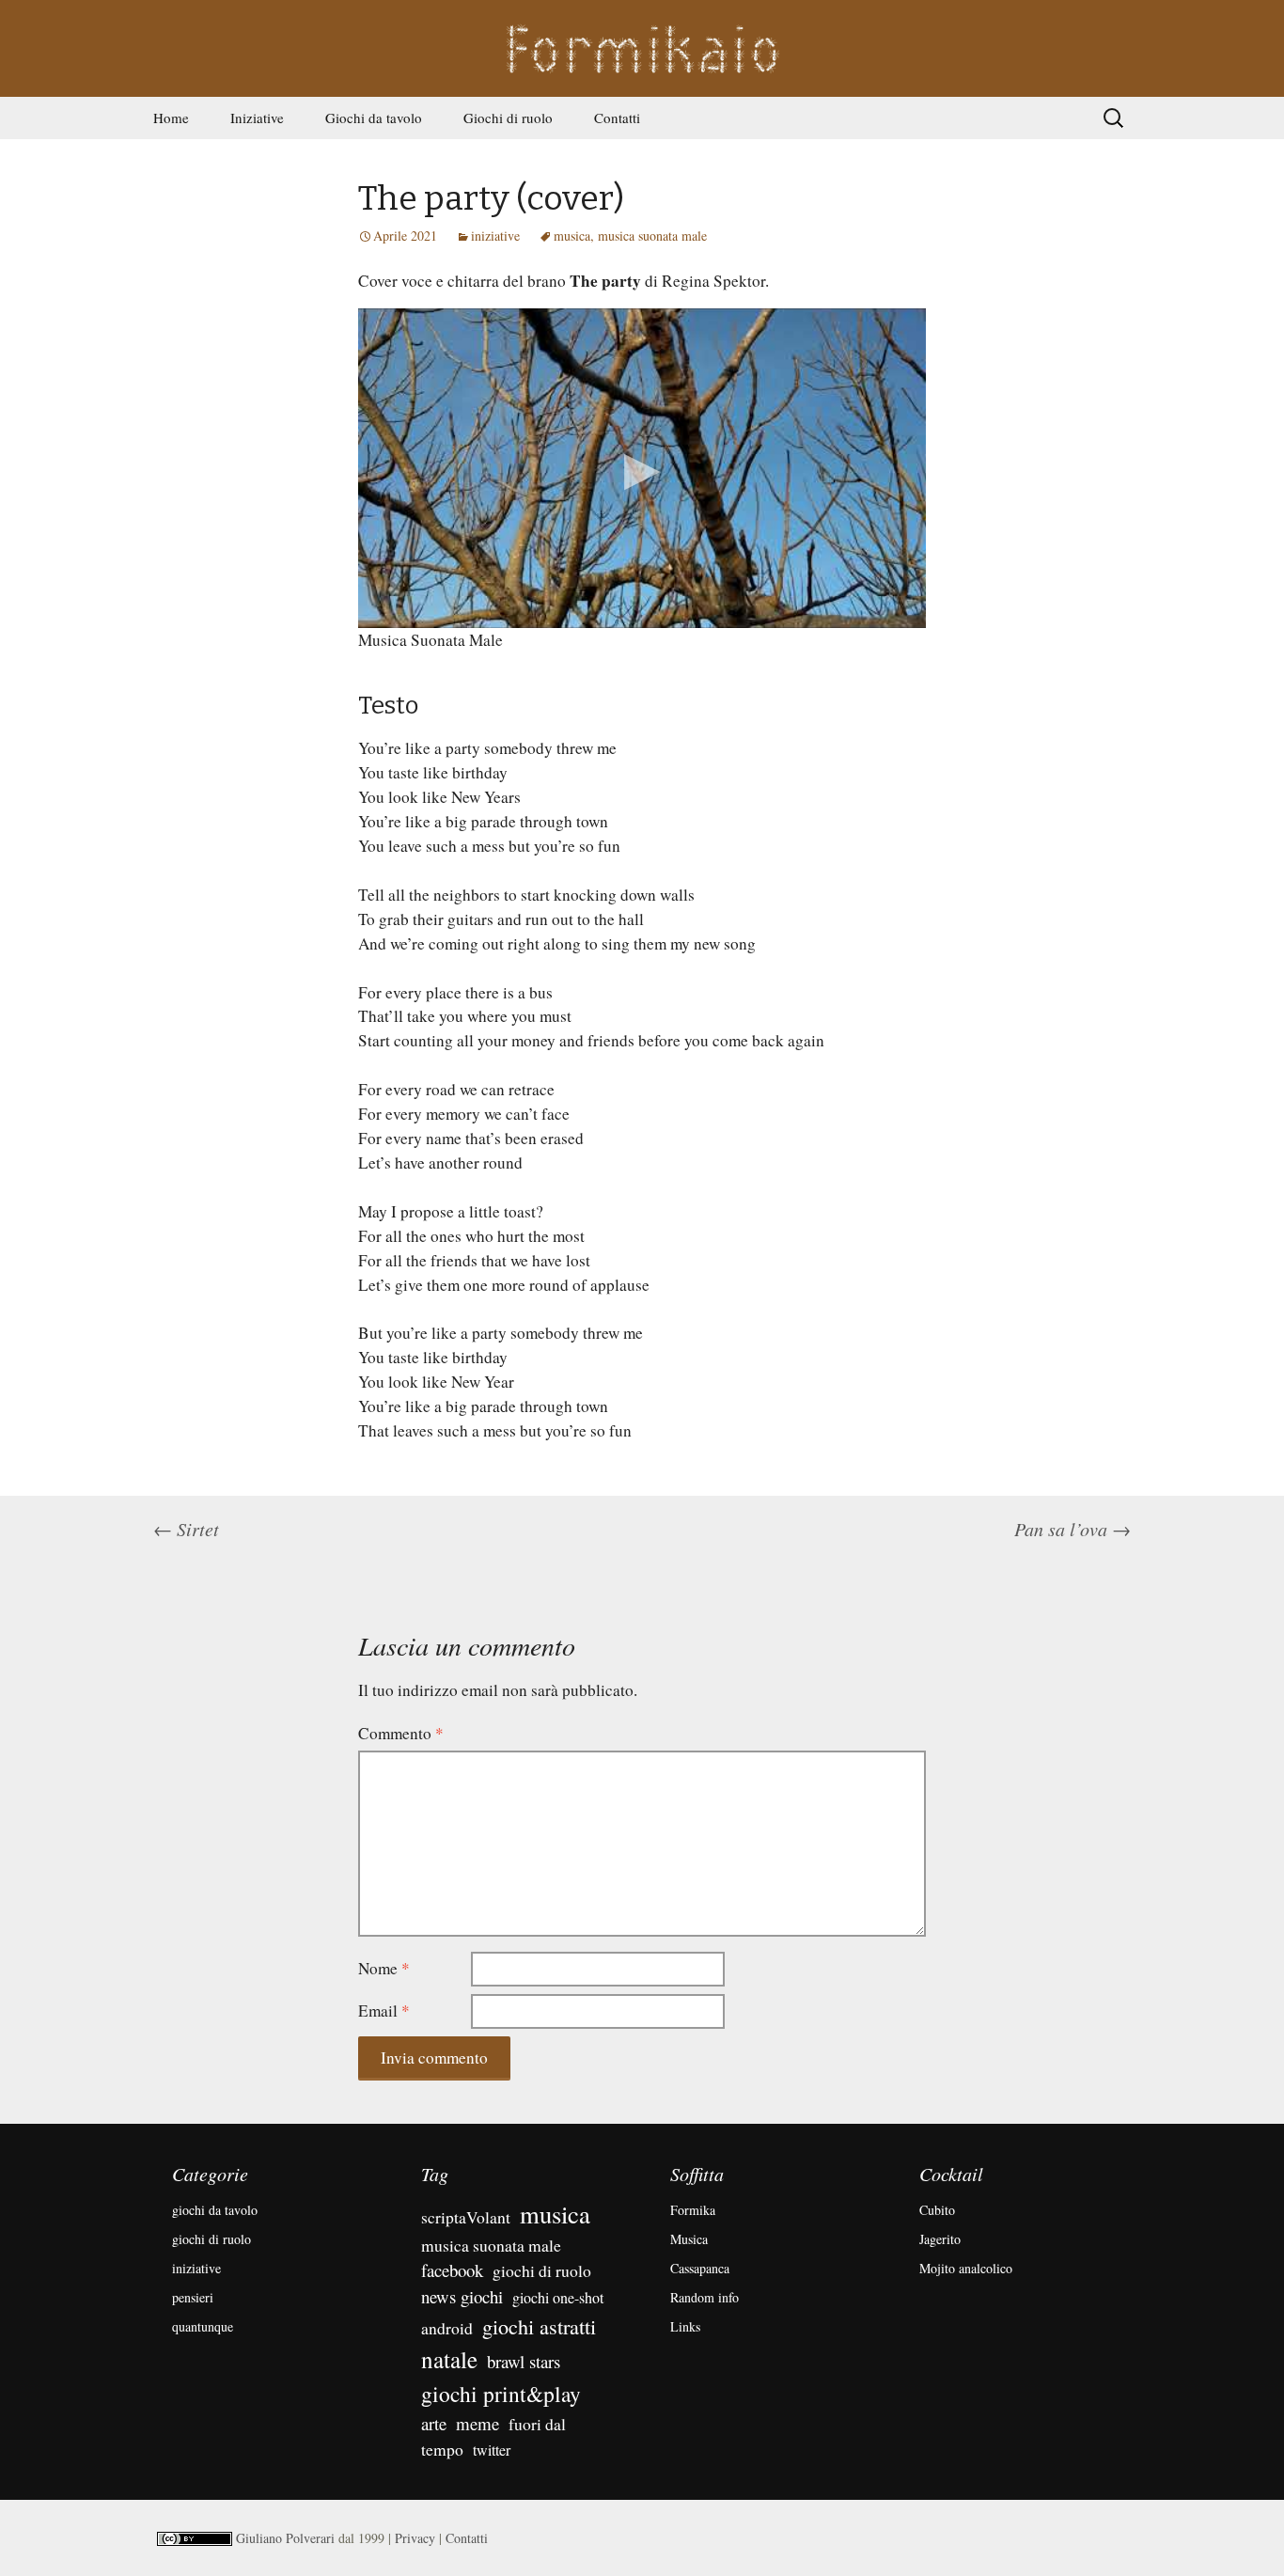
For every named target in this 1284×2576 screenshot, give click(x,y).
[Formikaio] (642, 48)
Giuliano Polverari (285, 2538)
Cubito (937, 2210)
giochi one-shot (558, 2297)
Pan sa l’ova (1073, 1529)
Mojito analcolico (966, 2268)
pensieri (193, 2297)
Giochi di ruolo (508, 118)
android (447, 2328)
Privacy (415, 2538)
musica (572, 236)
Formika (693, 2210)
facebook (452, 2270)
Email (384, 2011)
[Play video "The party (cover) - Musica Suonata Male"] (642, 468)
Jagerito (940, 2239)
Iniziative (257, 118)
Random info (705, 2297)
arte (434, 2423)
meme (478, 2423)
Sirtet (186, 1529)
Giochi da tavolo (374, 118)
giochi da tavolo (215, 2210)
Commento (401, 1733)
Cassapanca (700, 2268)
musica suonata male (652, 236)
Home (171, 118)
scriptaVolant (466, 2217)
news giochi (462, 2296)
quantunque (203, 2326)
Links (685, 2326)
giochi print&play (501, 2394)
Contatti (617, 118)
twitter (492, 2450)
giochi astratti (539, 2326)
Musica (689, 2239)
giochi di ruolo (211, 2239)
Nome (384, 1968)
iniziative (495, 236)
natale (449, 2359)
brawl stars (524, 2361)
